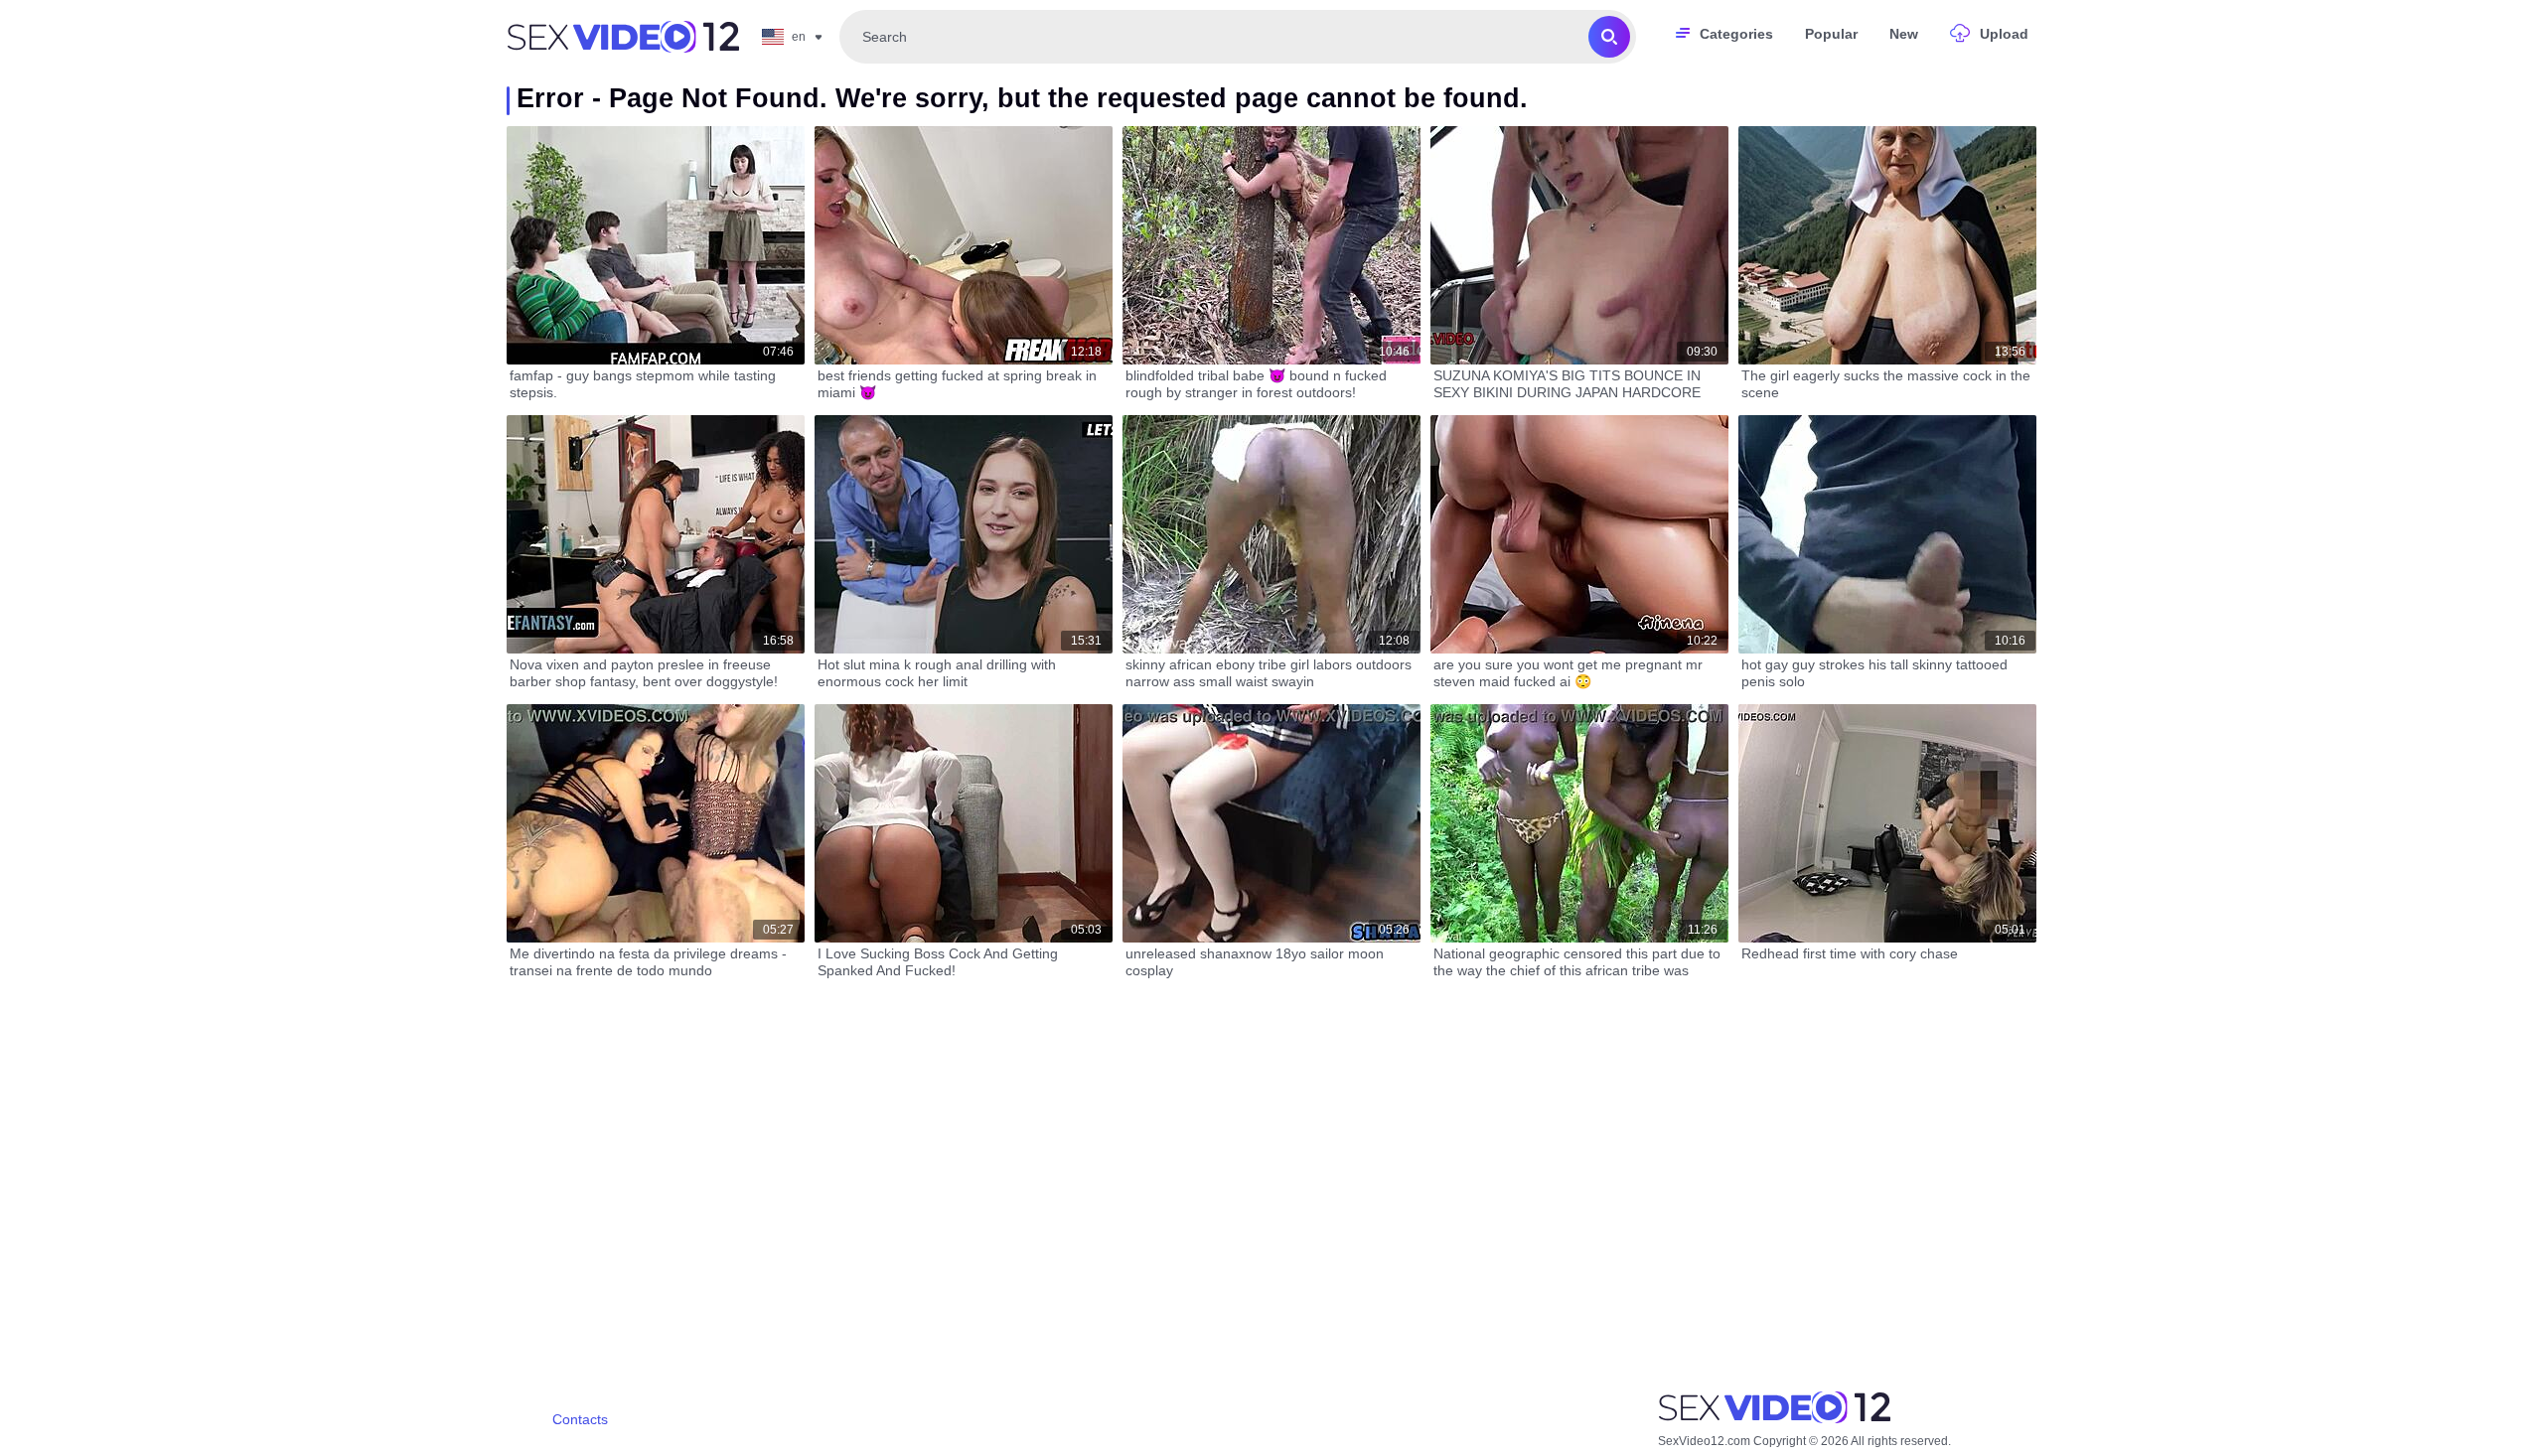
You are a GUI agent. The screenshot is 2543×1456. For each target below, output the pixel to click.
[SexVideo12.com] (623, 37)
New (1904, 34)
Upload (2004, 34)
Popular (1831, 34)
